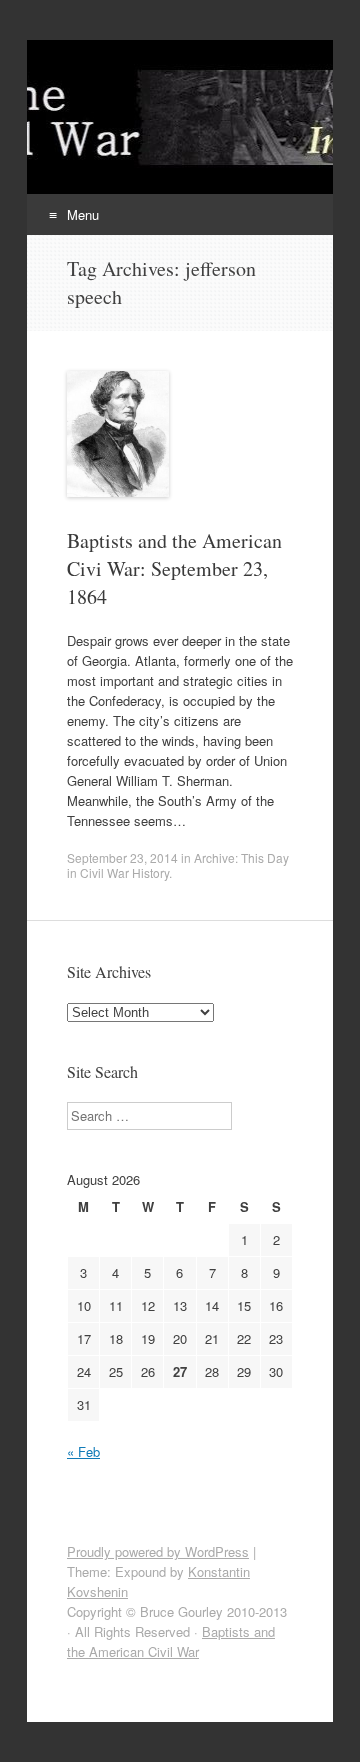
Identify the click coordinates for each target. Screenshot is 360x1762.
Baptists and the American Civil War (171, 1641)
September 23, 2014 (122, 857)
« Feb (83, 1451)
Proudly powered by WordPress (158, 1551)
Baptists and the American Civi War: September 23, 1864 (174, 568)
